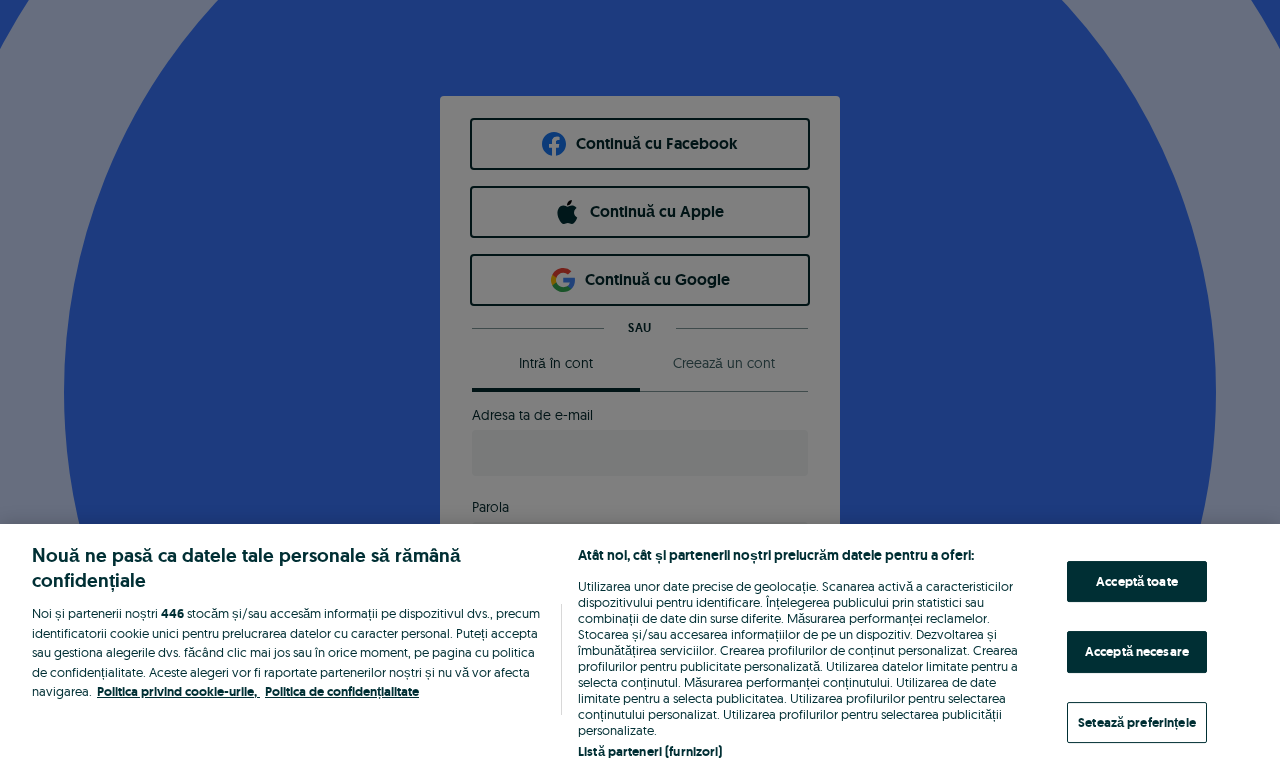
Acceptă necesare (1137, 651)
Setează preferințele (1137, 722)
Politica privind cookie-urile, (178, 691)
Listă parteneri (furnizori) (650, 751)
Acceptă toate (1137, 581)
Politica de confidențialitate (342, 691)
